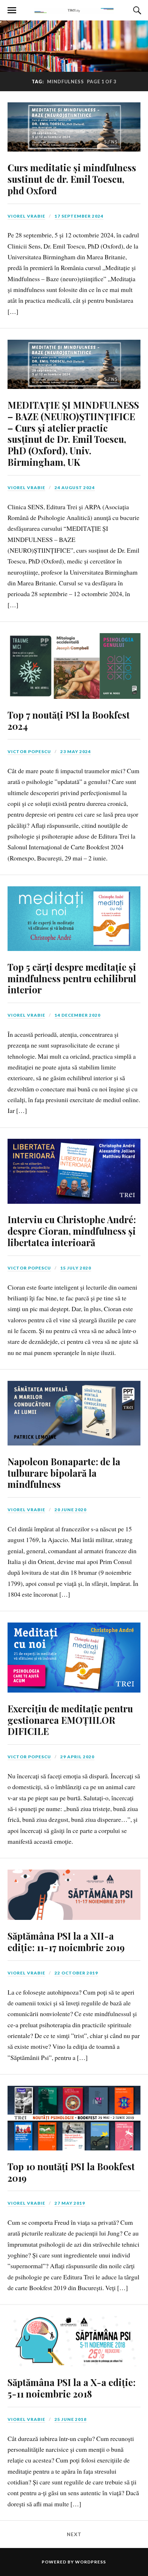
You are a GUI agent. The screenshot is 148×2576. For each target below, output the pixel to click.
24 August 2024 (75, 488)
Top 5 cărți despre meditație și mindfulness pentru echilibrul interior (72, 978)
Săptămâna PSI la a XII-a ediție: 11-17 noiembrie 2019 (66, 1941)
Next (74, 2534)
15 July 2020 (76, 1268)
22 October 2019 (76, 1973)
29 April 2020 (77, 1757)
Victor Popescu (29, 751)
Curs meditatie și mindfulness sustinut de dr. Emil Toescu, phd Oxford (72, 179)
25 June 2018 (71, 2419)
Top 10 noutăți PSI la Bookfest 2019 (71, 2172)
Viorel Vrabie (26, 216)
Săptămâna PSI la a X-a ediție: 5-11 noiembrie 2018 (71, 2388)
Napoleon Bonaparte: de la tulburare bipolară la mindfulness (64, 1473)
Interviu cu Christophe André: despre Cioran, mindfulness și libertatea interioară (72, 1231)
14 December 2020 (78, 1015)
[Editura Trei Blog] (74, 10)
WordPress (91, 2562)
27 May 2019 (70, 2203)
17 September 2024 (79, 216)
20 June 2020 (71, 1510)
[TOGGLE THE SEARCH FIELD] (136, 10)
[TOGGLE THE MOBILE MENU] (12, 10)
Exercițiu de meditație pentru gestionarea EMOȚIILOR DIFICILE (70, 1720)
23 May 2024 (76, 751)
